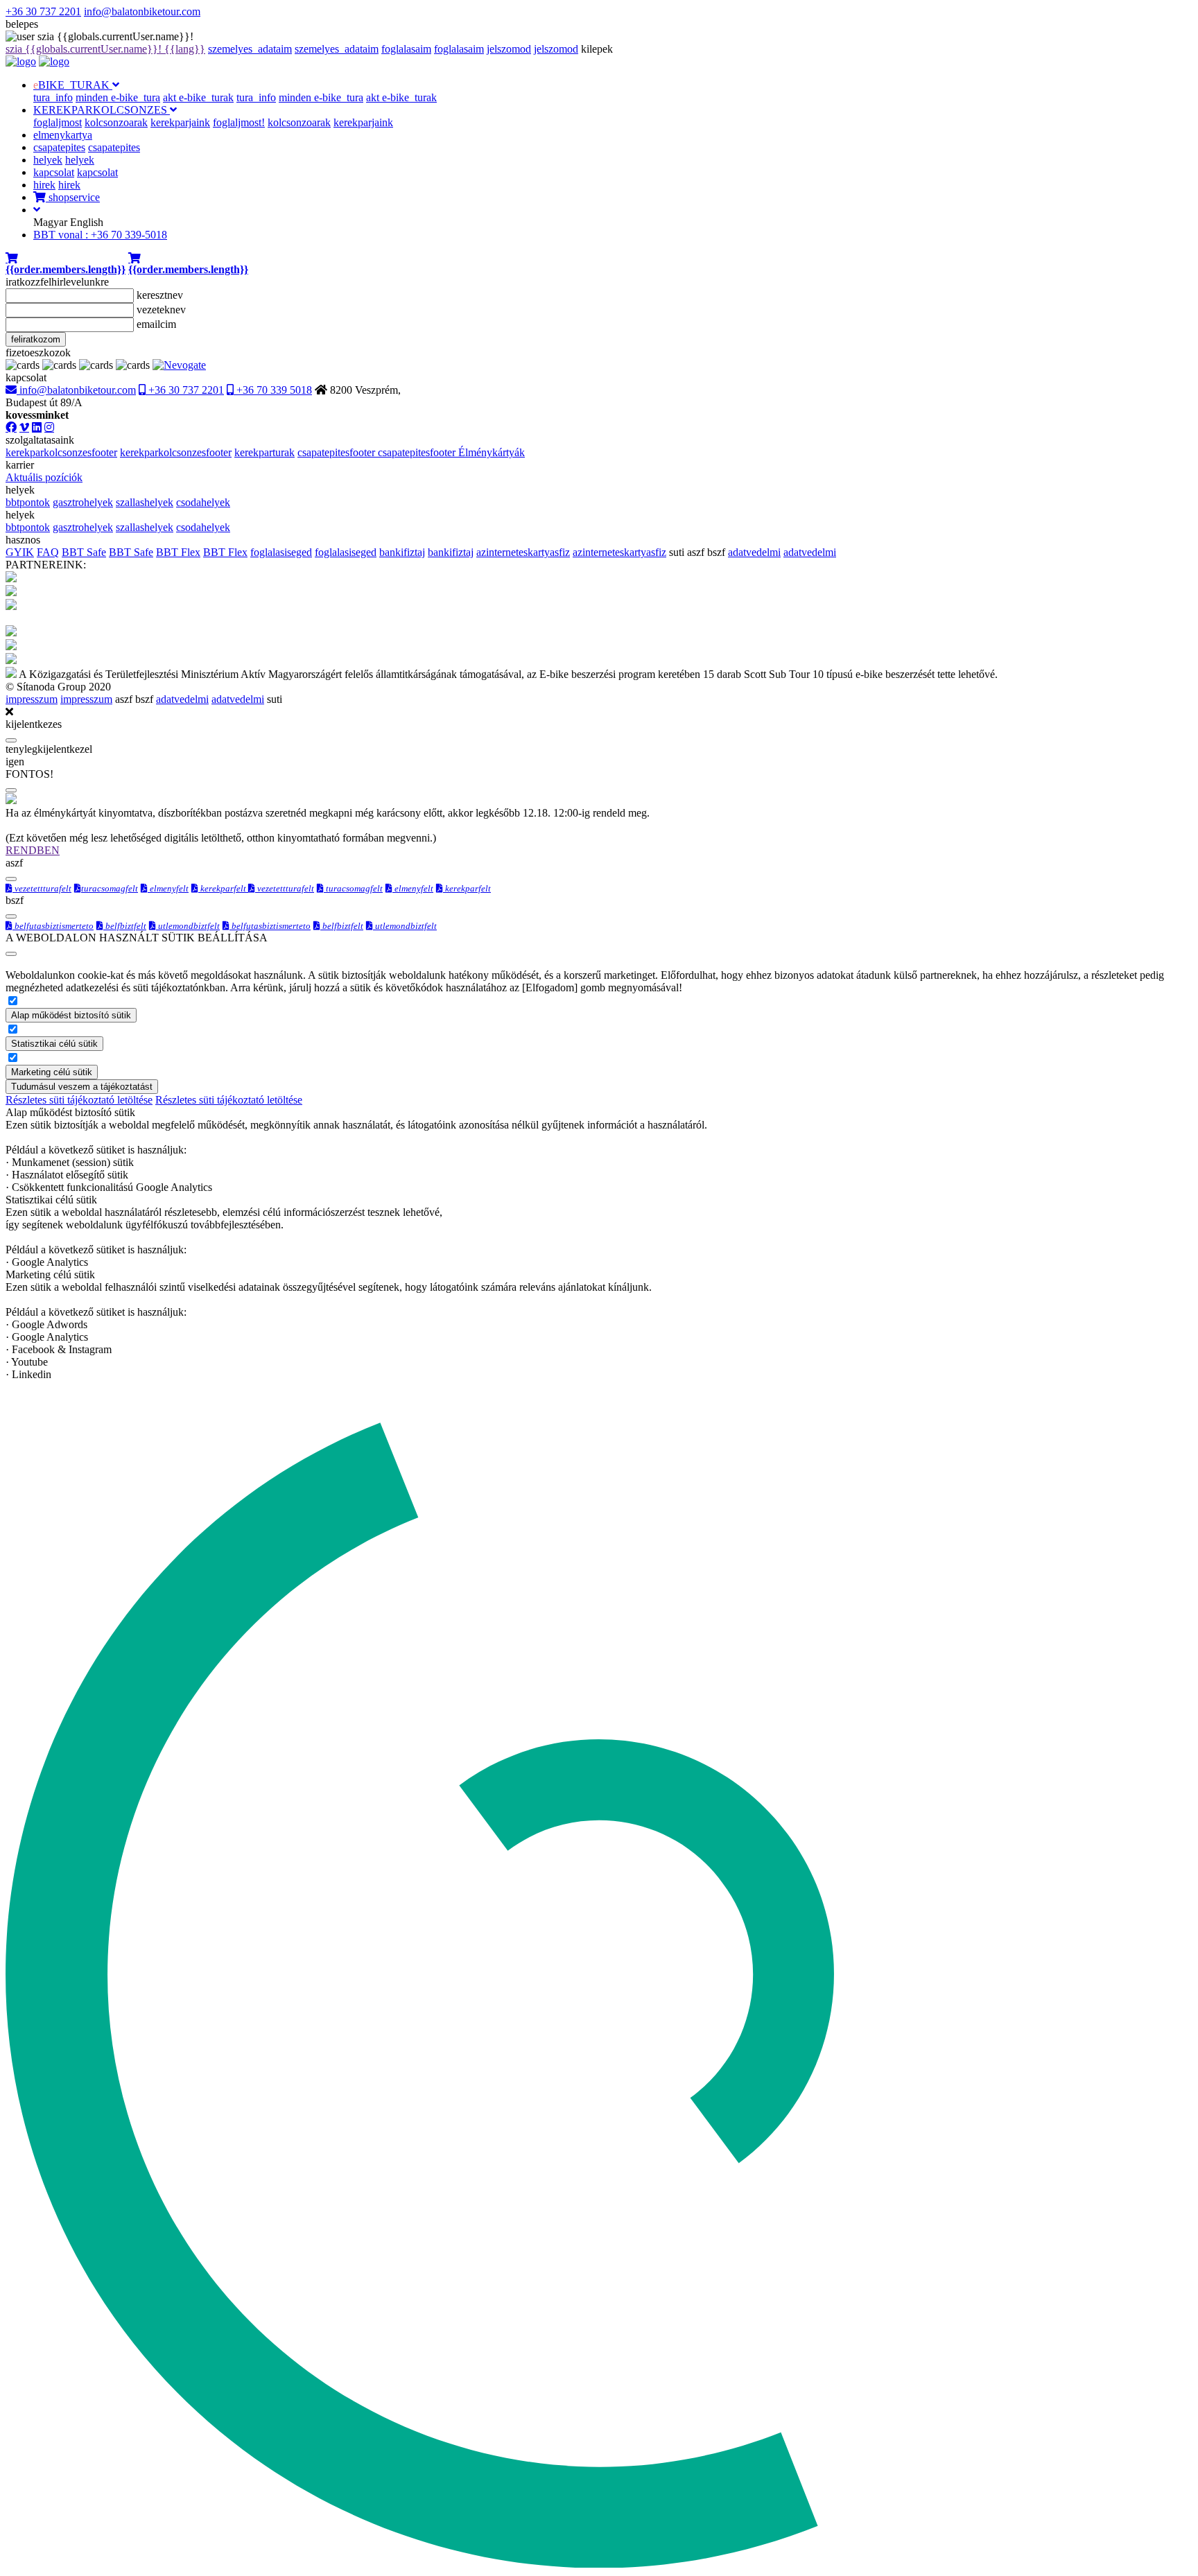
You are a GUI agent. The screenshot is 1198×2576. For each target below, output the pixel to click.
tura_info (53, 97)
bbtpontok (28, 502)
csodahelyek (203, 502)
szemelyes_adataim (250, 49)
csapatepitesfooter (338, 452)
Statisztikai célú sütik (54, 1044)
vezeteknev (161, 310)
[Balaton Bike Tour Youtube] (37, 427)
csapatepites (59, 147)
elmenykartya (63, 135)
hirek (44, 185)
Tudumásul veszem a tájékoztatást (82, 1087)
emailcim (156, 324)
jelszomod (509, 49)
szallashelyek (145, 502)
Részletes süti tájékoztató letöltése (79, 1100)
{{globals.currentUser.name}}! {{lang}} (105, 49)
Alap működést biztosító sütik (71, 1015)
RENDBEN (33, 850)
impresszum (32, 699)
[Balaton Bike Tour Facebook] (11, 427)
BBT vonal (100, 235)
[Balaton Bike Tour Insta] (49, 427)
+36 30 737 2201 (43, 11)
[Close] (11, 740)
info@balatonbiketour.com (142, 11)
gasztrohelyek (83, 502)
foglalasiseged (281, 552)
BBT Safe (84, 552)
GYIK (20, 552)
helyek (48, 160)
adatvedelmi (754, 552)
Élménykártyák (492, 452)
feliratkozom (36, 339)
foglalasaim (406, 49)
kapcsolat (54, 172)
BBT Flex (178, 552)
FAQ (48, 552)
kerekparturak (264, 452)
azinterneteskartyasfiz (523, 552)
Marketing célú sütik (52, 1072)
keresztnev (160, 295)
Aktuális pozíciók (44, 477)
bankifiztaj (402, 552)
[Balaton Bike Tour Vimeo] (24, 427)
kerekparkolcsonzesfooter (61, 452)
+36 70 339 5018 (273, 390)
